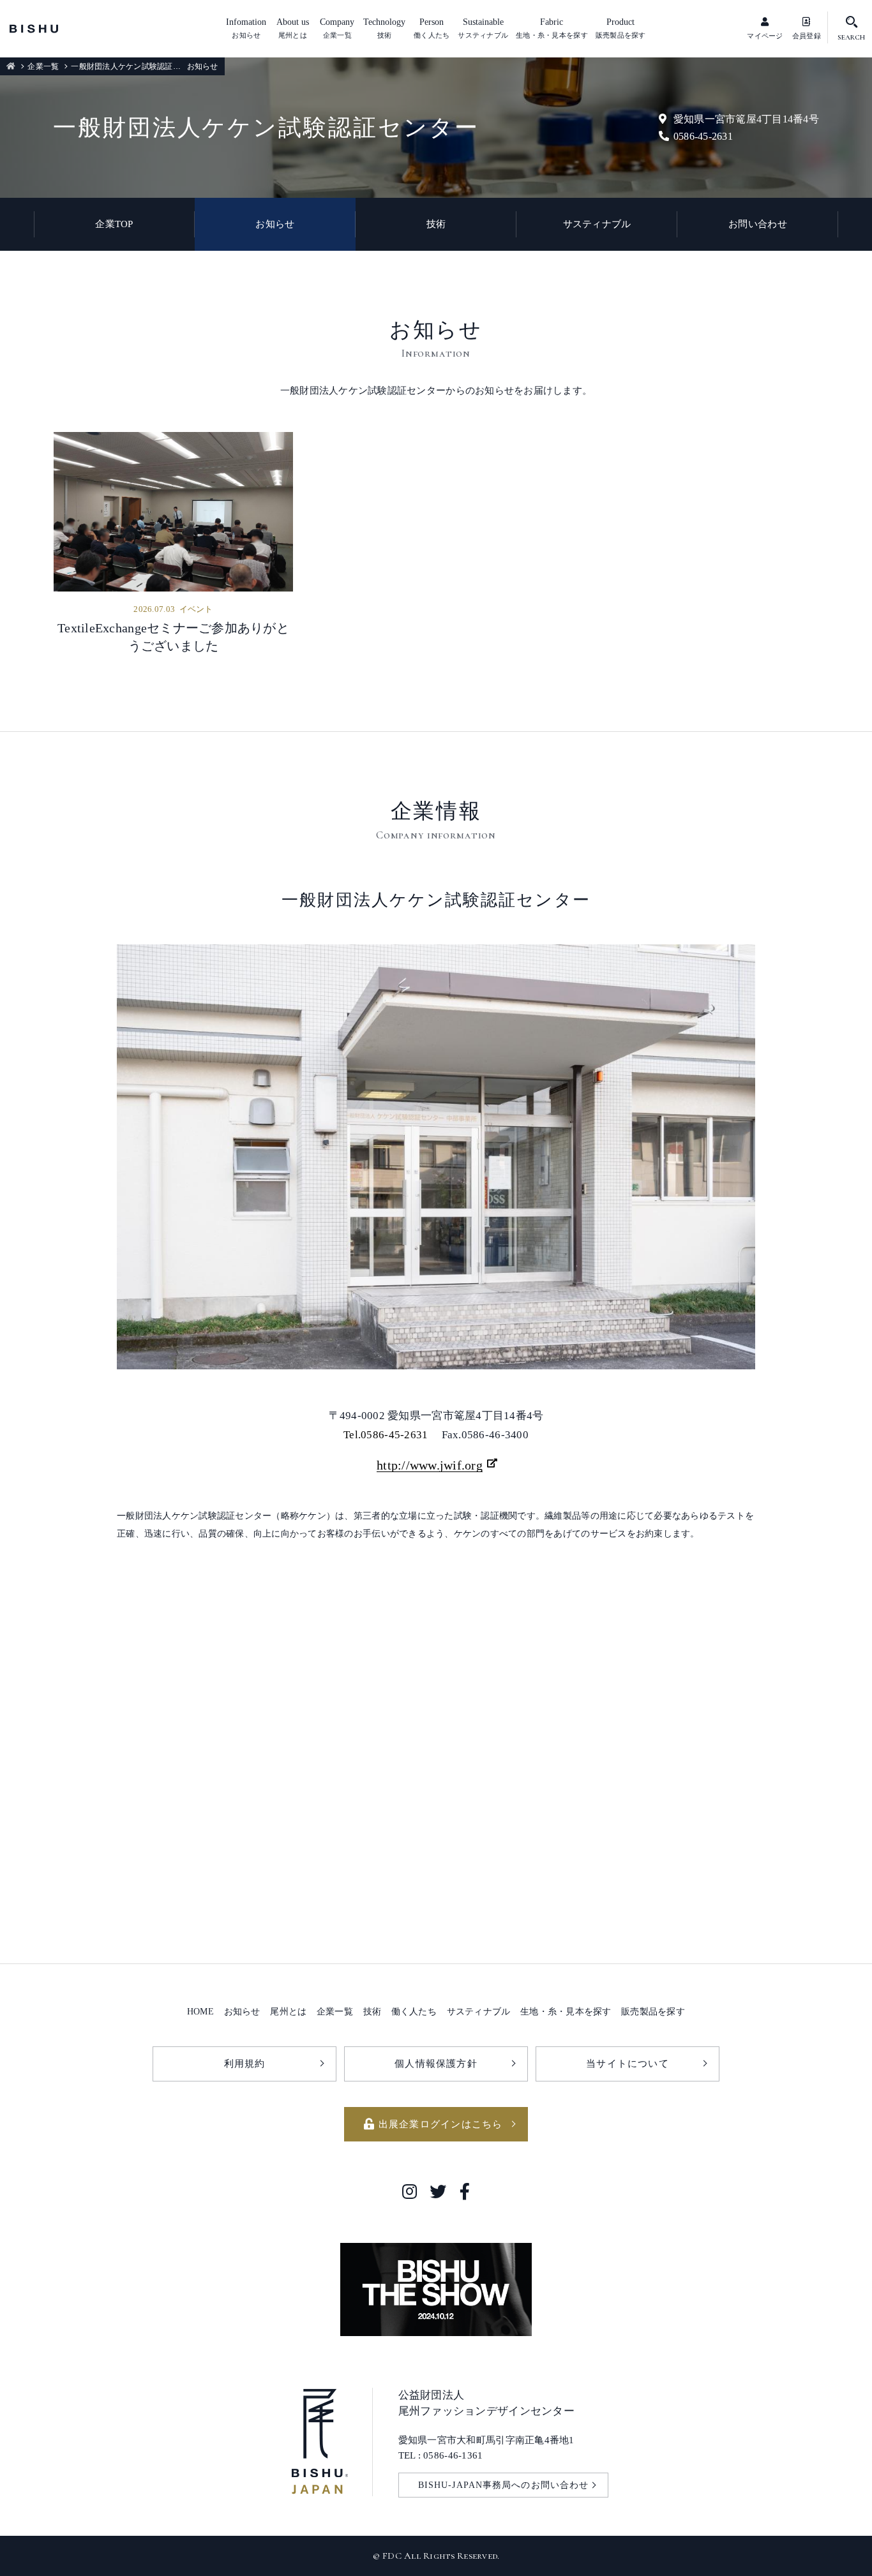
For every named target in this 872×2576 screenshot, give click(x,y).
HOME (200, 2011)
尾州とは (288, 2011)
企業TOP (114, 224)
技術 (436, 224)
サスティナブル (597, 224)
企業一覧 (43, 66)
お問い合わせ (758, 224)
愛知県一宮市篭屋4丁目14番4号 (746, 119)
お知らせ (275, 224)
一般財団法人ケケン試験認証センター (137, 66)
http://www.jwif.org (430, 1465)
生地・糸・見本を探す (566, 2011)
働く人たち (414, 2011)
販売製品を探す (653, 2011)
